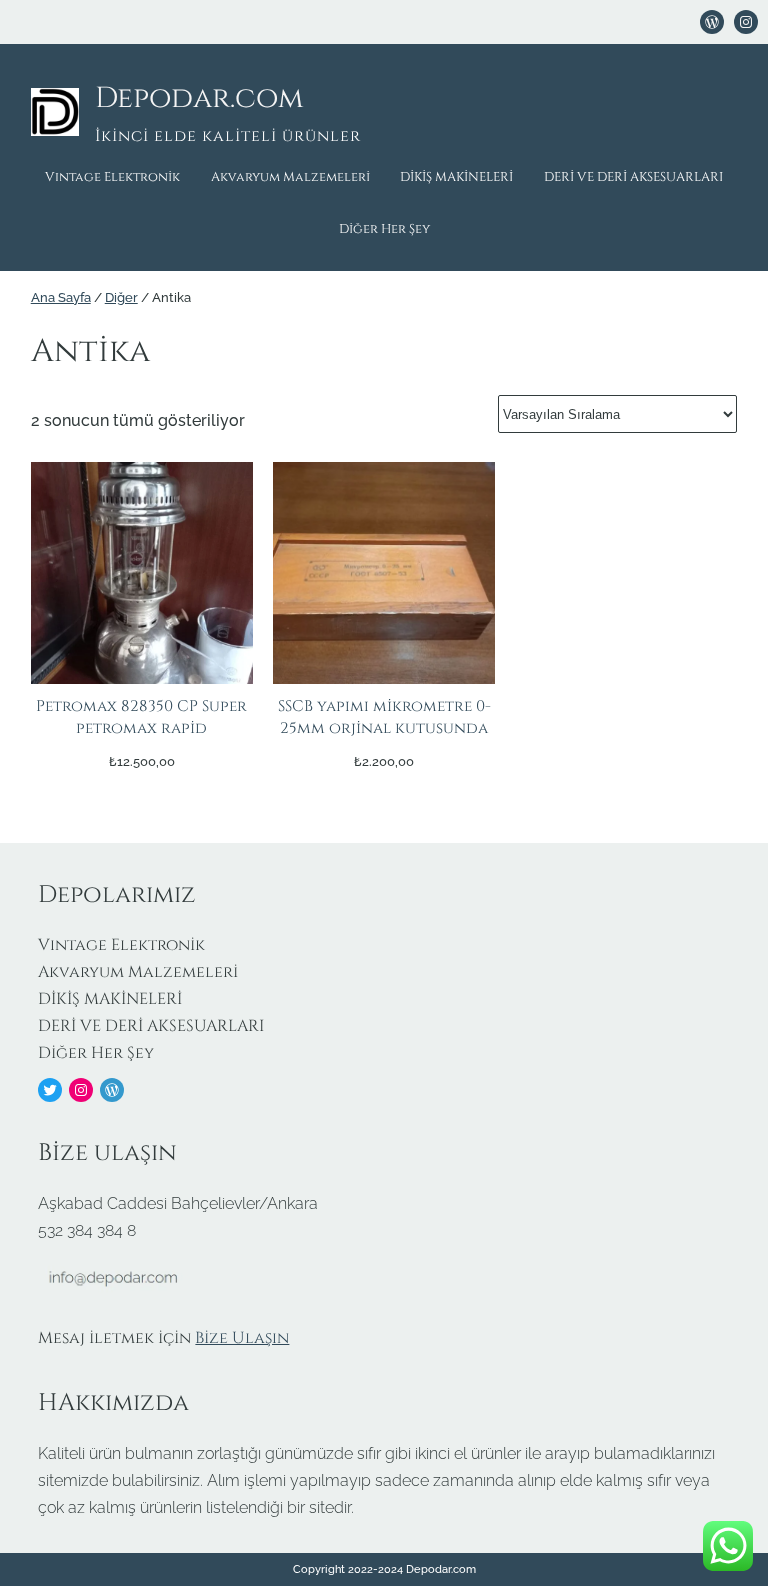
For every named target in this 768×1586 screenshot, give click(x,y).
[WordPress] (712, 22)
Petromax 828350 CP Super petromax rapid (141, 717)
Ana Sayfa (61, 297)
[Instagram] (81, 1090)
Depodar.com (199, 98)
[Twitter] (50, 1090)
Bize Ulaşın (242, 1338)
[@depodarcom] (746, 22)
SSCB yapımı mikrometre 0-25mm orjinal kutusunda (384, 717)
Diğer (121, 297)
